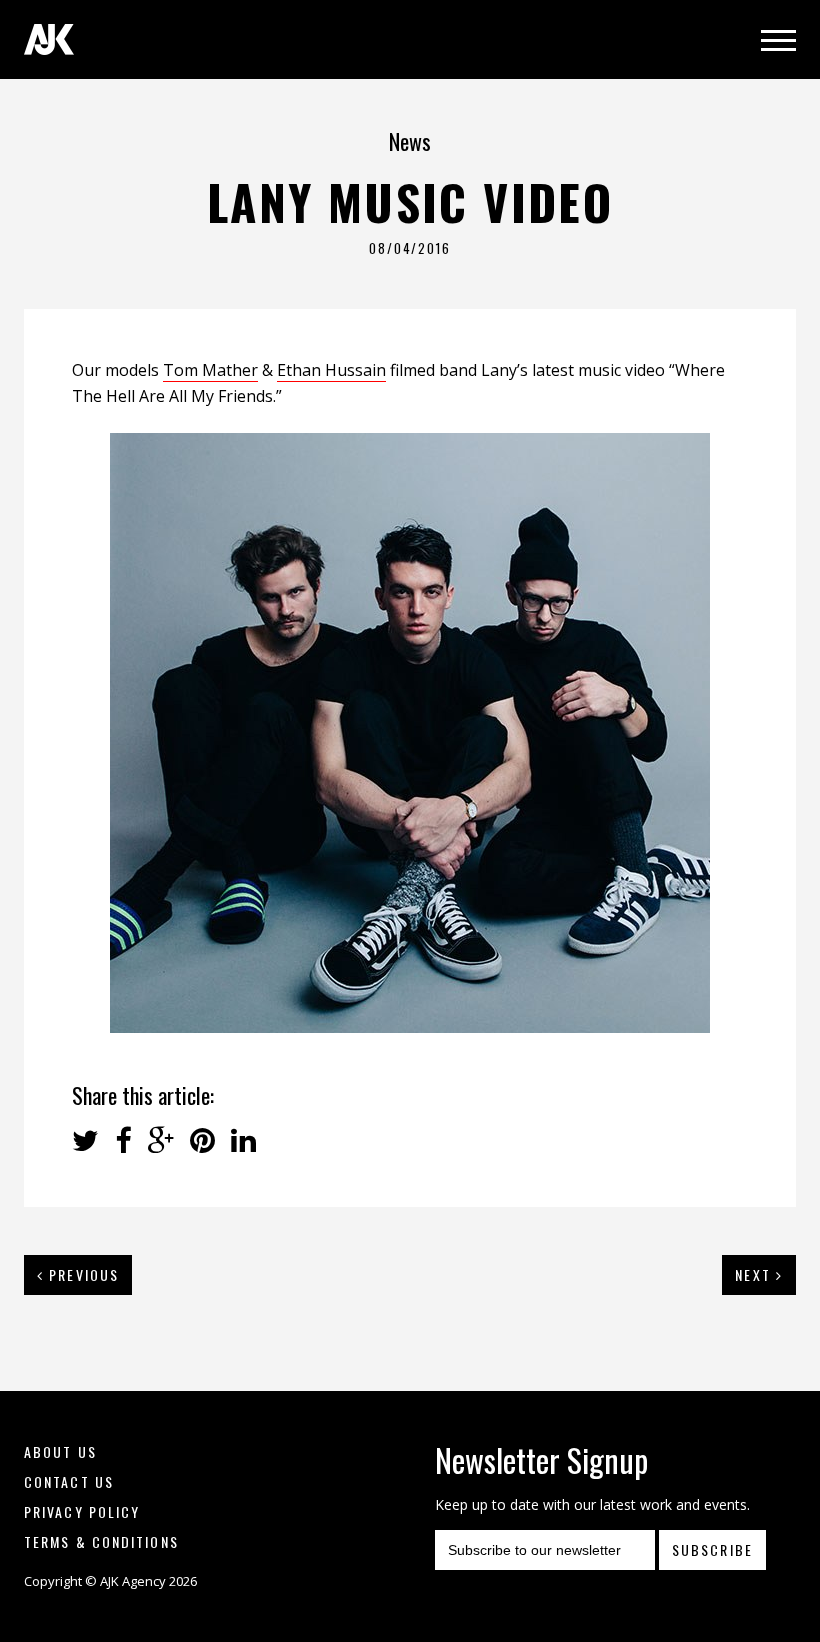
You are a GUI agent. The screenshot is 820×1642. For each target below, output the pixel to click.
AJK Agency (49, 39)
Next (755, 1274)
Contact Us (69, 1481)
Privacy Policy (82, 1511)
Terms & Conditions (101, 1541)
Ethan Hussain (331, 370)
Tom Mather (210, 370)
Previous (81, 1274)
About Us (60, 1451)
